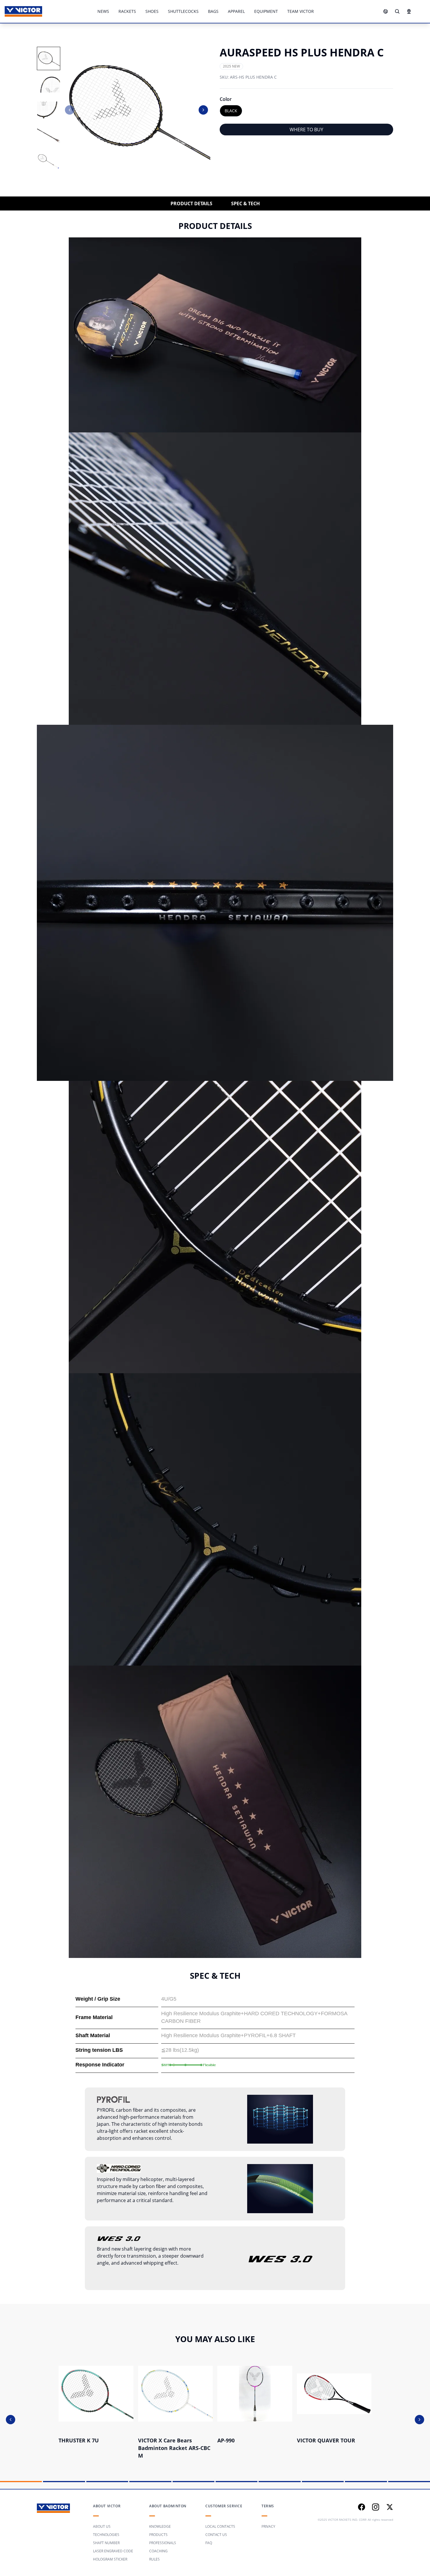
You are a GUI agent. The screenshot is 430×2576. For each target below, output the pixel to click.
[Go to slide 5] (193, 2482)
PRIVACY (268, 2526)
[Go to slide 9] (366, 2482)
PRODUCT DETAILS (191, 203)
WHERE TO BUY (306, 130)
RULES (154, 2559)
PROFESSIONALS (163, 2543)
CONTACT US (216, 2535)
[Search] (397, 11)
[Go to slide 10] (409, 2482)
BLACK (231, 111)
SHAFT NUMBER (106, 2543)
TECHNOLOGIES (106, 2535)
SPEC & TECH (245, 203)
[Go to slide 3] (107, 2482)
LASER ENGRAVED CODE (113, 2551)
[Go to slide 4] (150, 2482)
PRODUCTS (158, 2535)
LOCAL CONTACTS (220, 2526)
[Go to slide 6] (236, 2482)
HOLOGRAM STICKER (110, 2559)
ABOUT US (102, 2526)
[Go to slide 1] (21, 2482)
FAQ (209, 2543)
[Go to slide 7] (279, 2482)
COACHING (158, 2551)
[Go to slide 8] (323, 2482)
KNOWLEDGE (160, 2526)
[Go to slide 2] (64, 2482)
